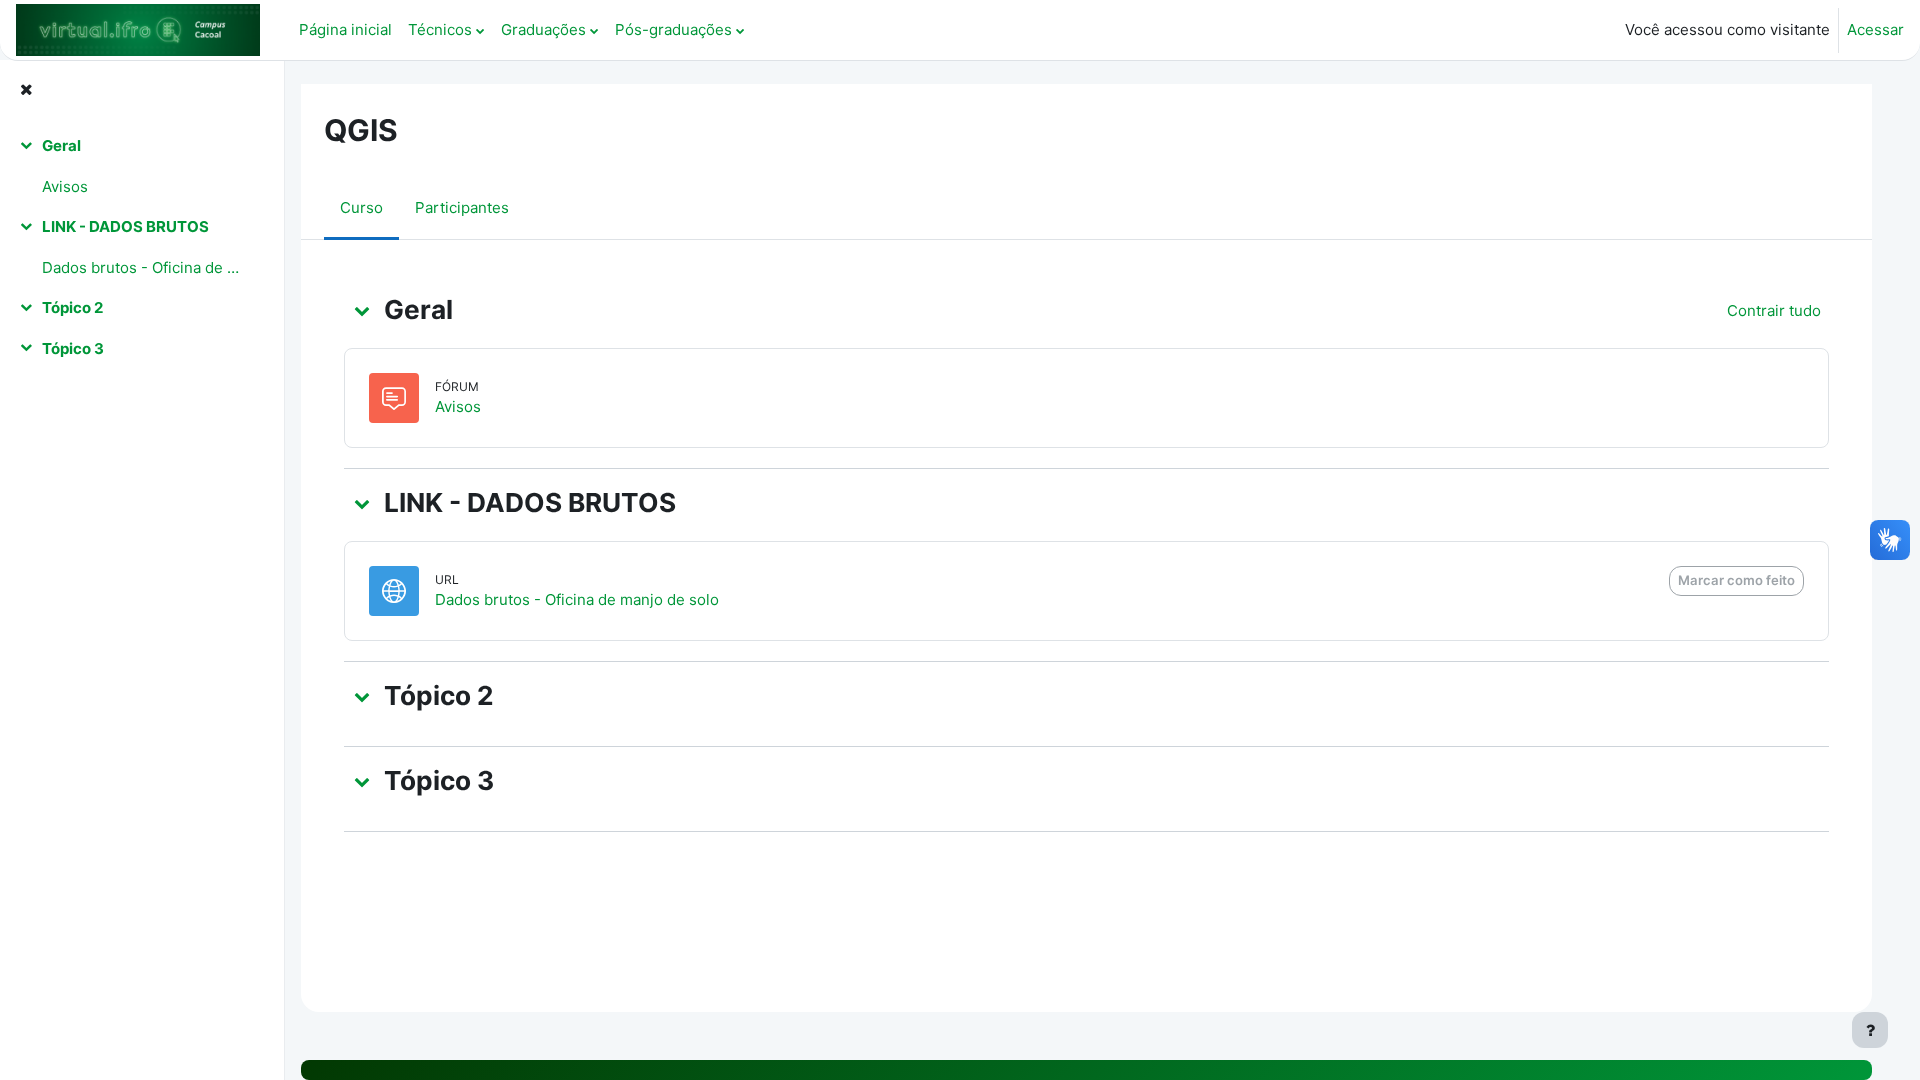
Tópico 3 (73, 348)
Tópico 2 (72, 307)
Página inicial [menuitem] (345, 29)
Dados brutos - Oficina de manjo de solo (143, 267)
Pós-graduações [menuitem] (673, 29)
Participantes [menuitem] (462, 207)
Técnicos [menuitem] (440, 29)
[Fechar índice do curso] (26, 90)
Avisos (65, 186)
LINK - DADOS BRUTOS (125, 226)
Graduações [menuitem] (543, 29)
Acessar (1875, 29)
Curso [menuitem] (361, 207)
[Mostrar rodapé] (1870, 1030)
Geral (61, 145)
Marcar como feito (1736, 580)
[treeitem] (141, 166)
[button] (362, 310)
